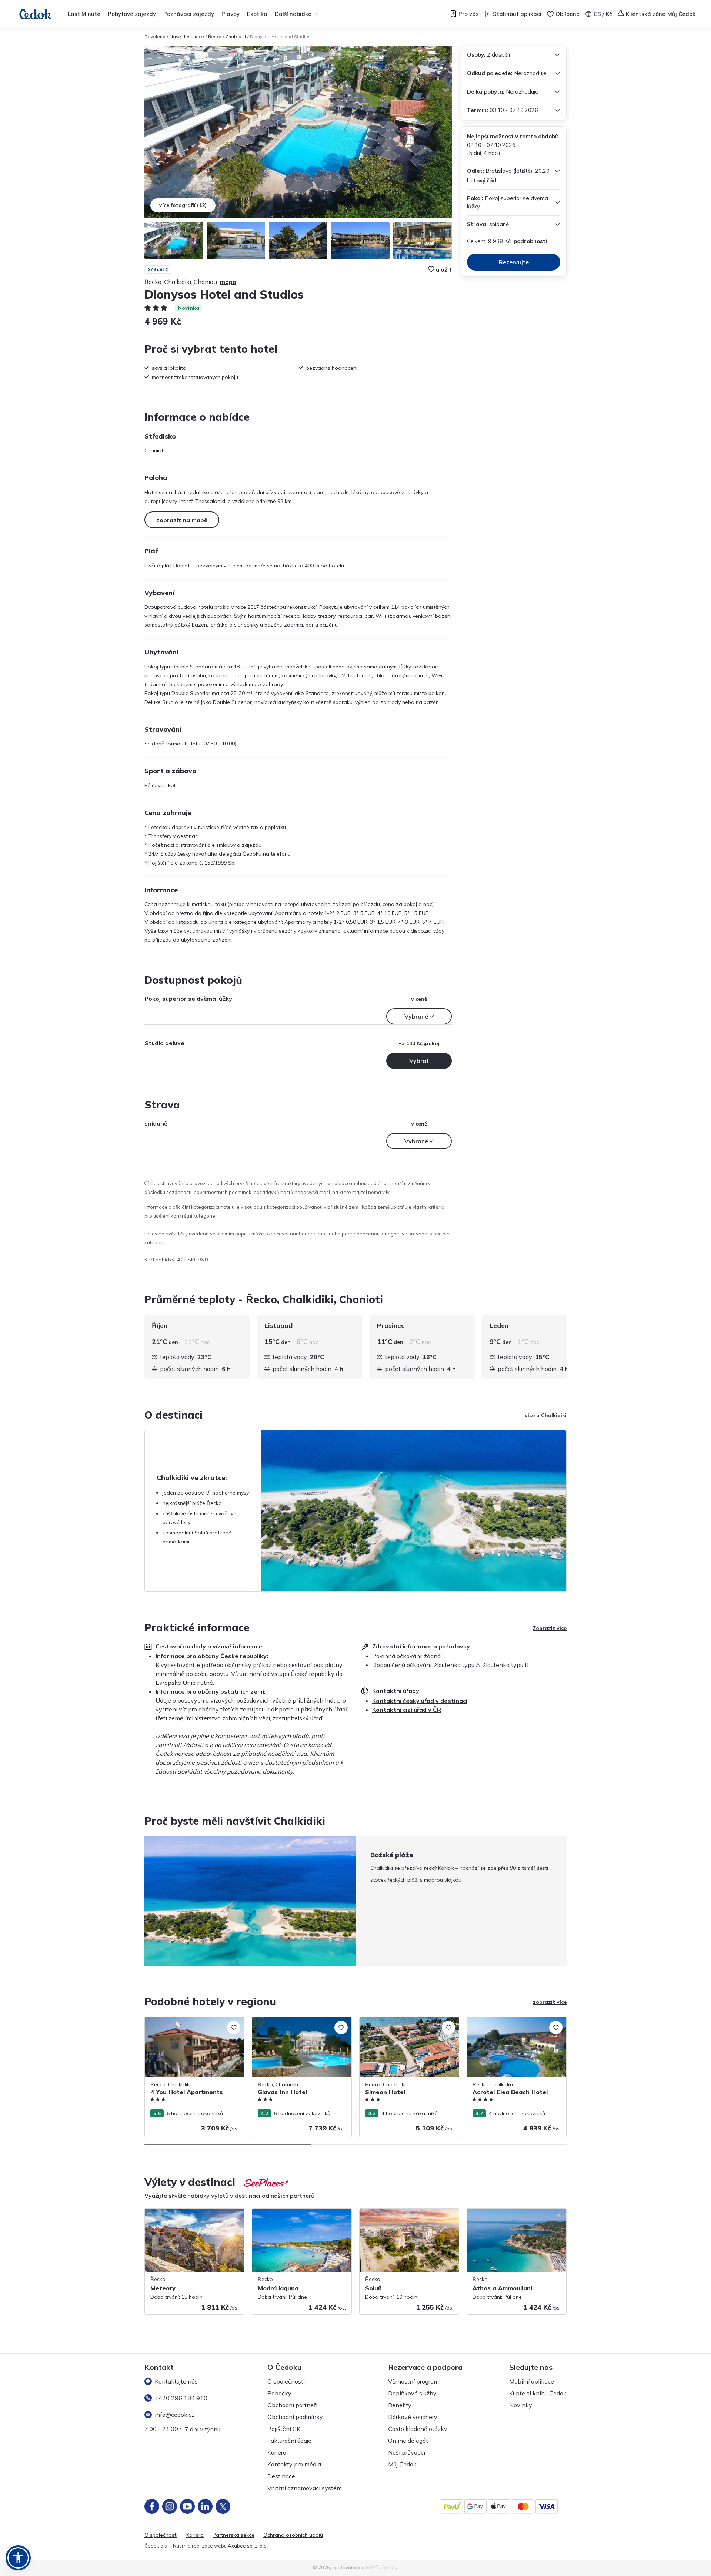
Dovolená (155, 36)
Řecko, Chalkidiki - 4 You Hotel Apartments (182, 2025)
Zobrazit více (550, 1628)
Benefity (400, 2405)
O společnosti (286, 2381)
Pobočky (279, 2393)
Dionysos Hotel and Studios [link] (280, 36)
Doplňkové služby (412, 2393)
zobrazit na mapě (182, 520)
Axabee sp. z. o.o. (248, 2546)
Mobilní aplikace (532, 2381)
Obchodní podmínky (295, 2417)
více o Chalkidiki (546, 1415)
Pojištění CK (284, 2429)
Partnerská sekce (233, 2535)
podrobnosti (530, 241)
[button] (18, 2558)
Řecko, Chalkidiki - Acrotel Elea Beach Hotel (513, 2025)
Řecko (215, 36)
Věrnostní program (413, 2381)
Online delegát (408, 2441)
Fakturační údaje (289, 2441)
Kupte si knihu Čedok (538, 2393)
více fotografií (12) (183, 205)
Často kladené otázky (418, 2429)
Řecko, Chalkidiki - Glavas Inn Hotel (295, 2021)
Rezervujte (514, 262)
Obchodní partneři (292, 2405)
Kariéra (277, 2452)
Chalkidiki (236, 36)
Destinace (281, 2476)
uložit (444, 269)
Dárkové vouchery (413, 2417)
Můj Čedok (402, 2464)
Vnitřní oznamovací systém (305, 2488)
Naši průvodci (407, 2452)
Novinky (521, 2405)
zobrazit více (550, 2002)
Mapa (228, 282)
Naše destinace (187, 36)
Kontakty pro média (294, 2464)
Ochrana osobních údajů (293, 2535)
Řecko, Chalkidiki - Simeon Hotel (398, 2021)
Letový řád (482, 180)
